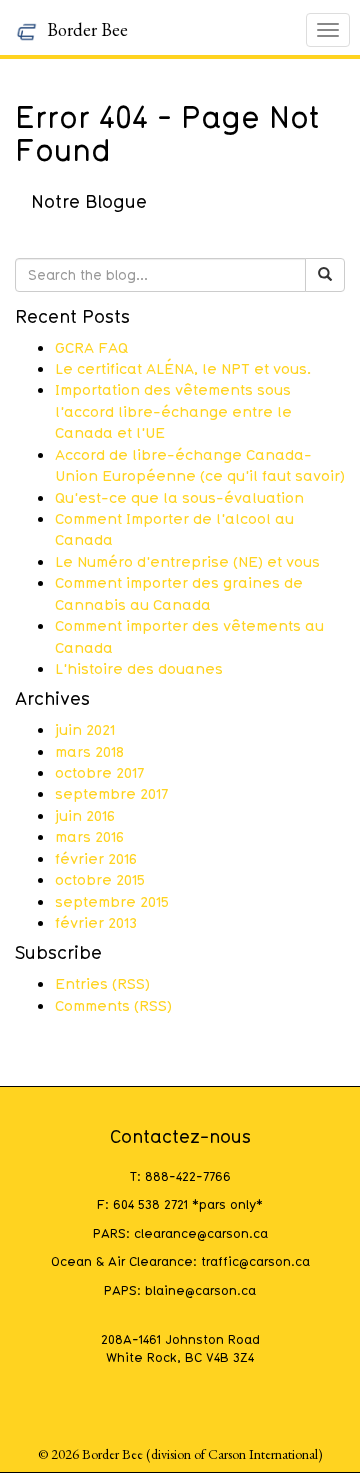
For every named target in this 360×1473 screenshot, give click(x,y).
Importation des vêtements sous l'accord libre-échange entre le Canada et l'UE (173, 410)
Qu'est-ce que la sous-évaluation (179, 497)
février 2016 (96, 858)
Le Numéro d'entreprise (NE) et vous (187, 561)
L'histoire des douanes (139, 668)
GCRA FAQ (91, 347)
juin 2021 (85, 729)
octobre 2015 (100, 879)
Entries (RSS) (102, 983)
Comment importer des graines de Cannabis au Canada (179, 592)
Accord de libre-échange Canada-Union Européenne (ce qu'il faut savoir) (200, 464)
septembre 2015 (112, 901)
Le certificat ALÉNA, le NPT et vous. (183, 368)
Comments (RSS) (113, 1005)
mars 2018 (89, 751)
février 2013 (96, 922)
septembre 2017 (111, 793)
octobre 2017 (99, 772)
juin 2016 (85, 815)
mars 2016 (89, 836)
